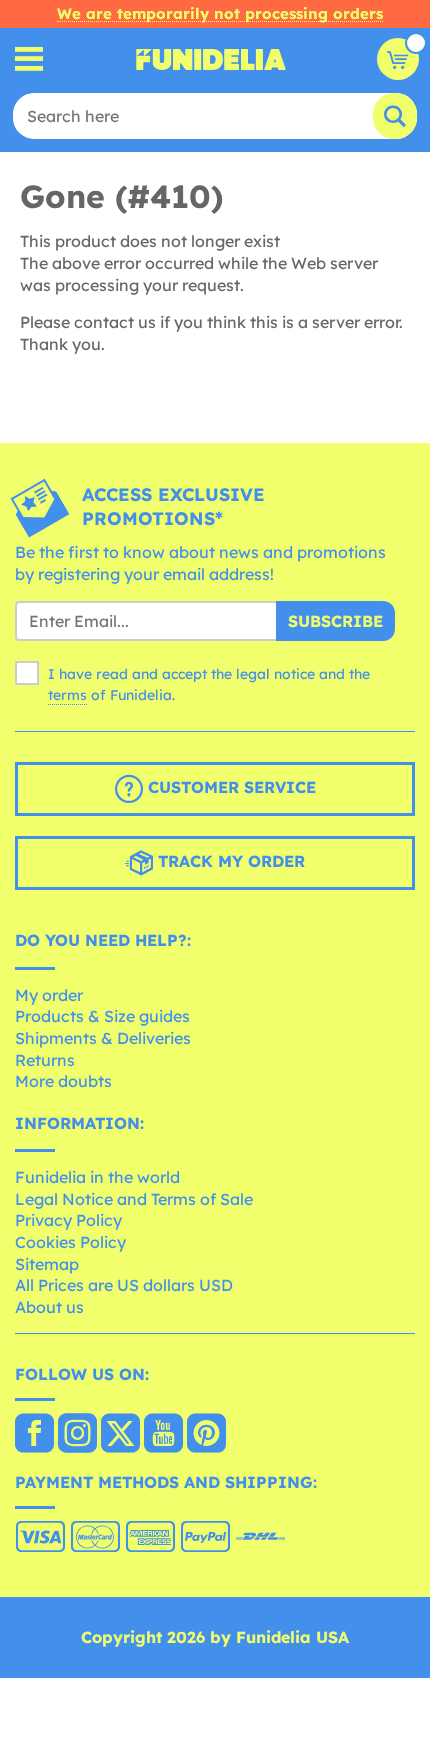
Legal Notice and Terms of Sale (134, 1199)
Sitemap (47, 1264)
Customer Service (229, 787)
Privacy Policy (68, 1220)
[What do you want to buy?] (29, 59)
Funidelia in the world (97, 1177)
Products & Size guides (102, 1016)
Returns (45, 1060)
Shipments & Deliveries (103, 1038)
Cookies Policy (70, 1242)
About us (49, 1307)
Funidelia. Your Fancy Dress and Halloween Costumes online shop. (211, 59)
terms (67, 695)
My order (49, 995)
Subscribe (335, 621)
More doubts (63, 1081)
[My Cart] (398, 59)
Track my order (229, 861)
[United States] (34, 1435)
